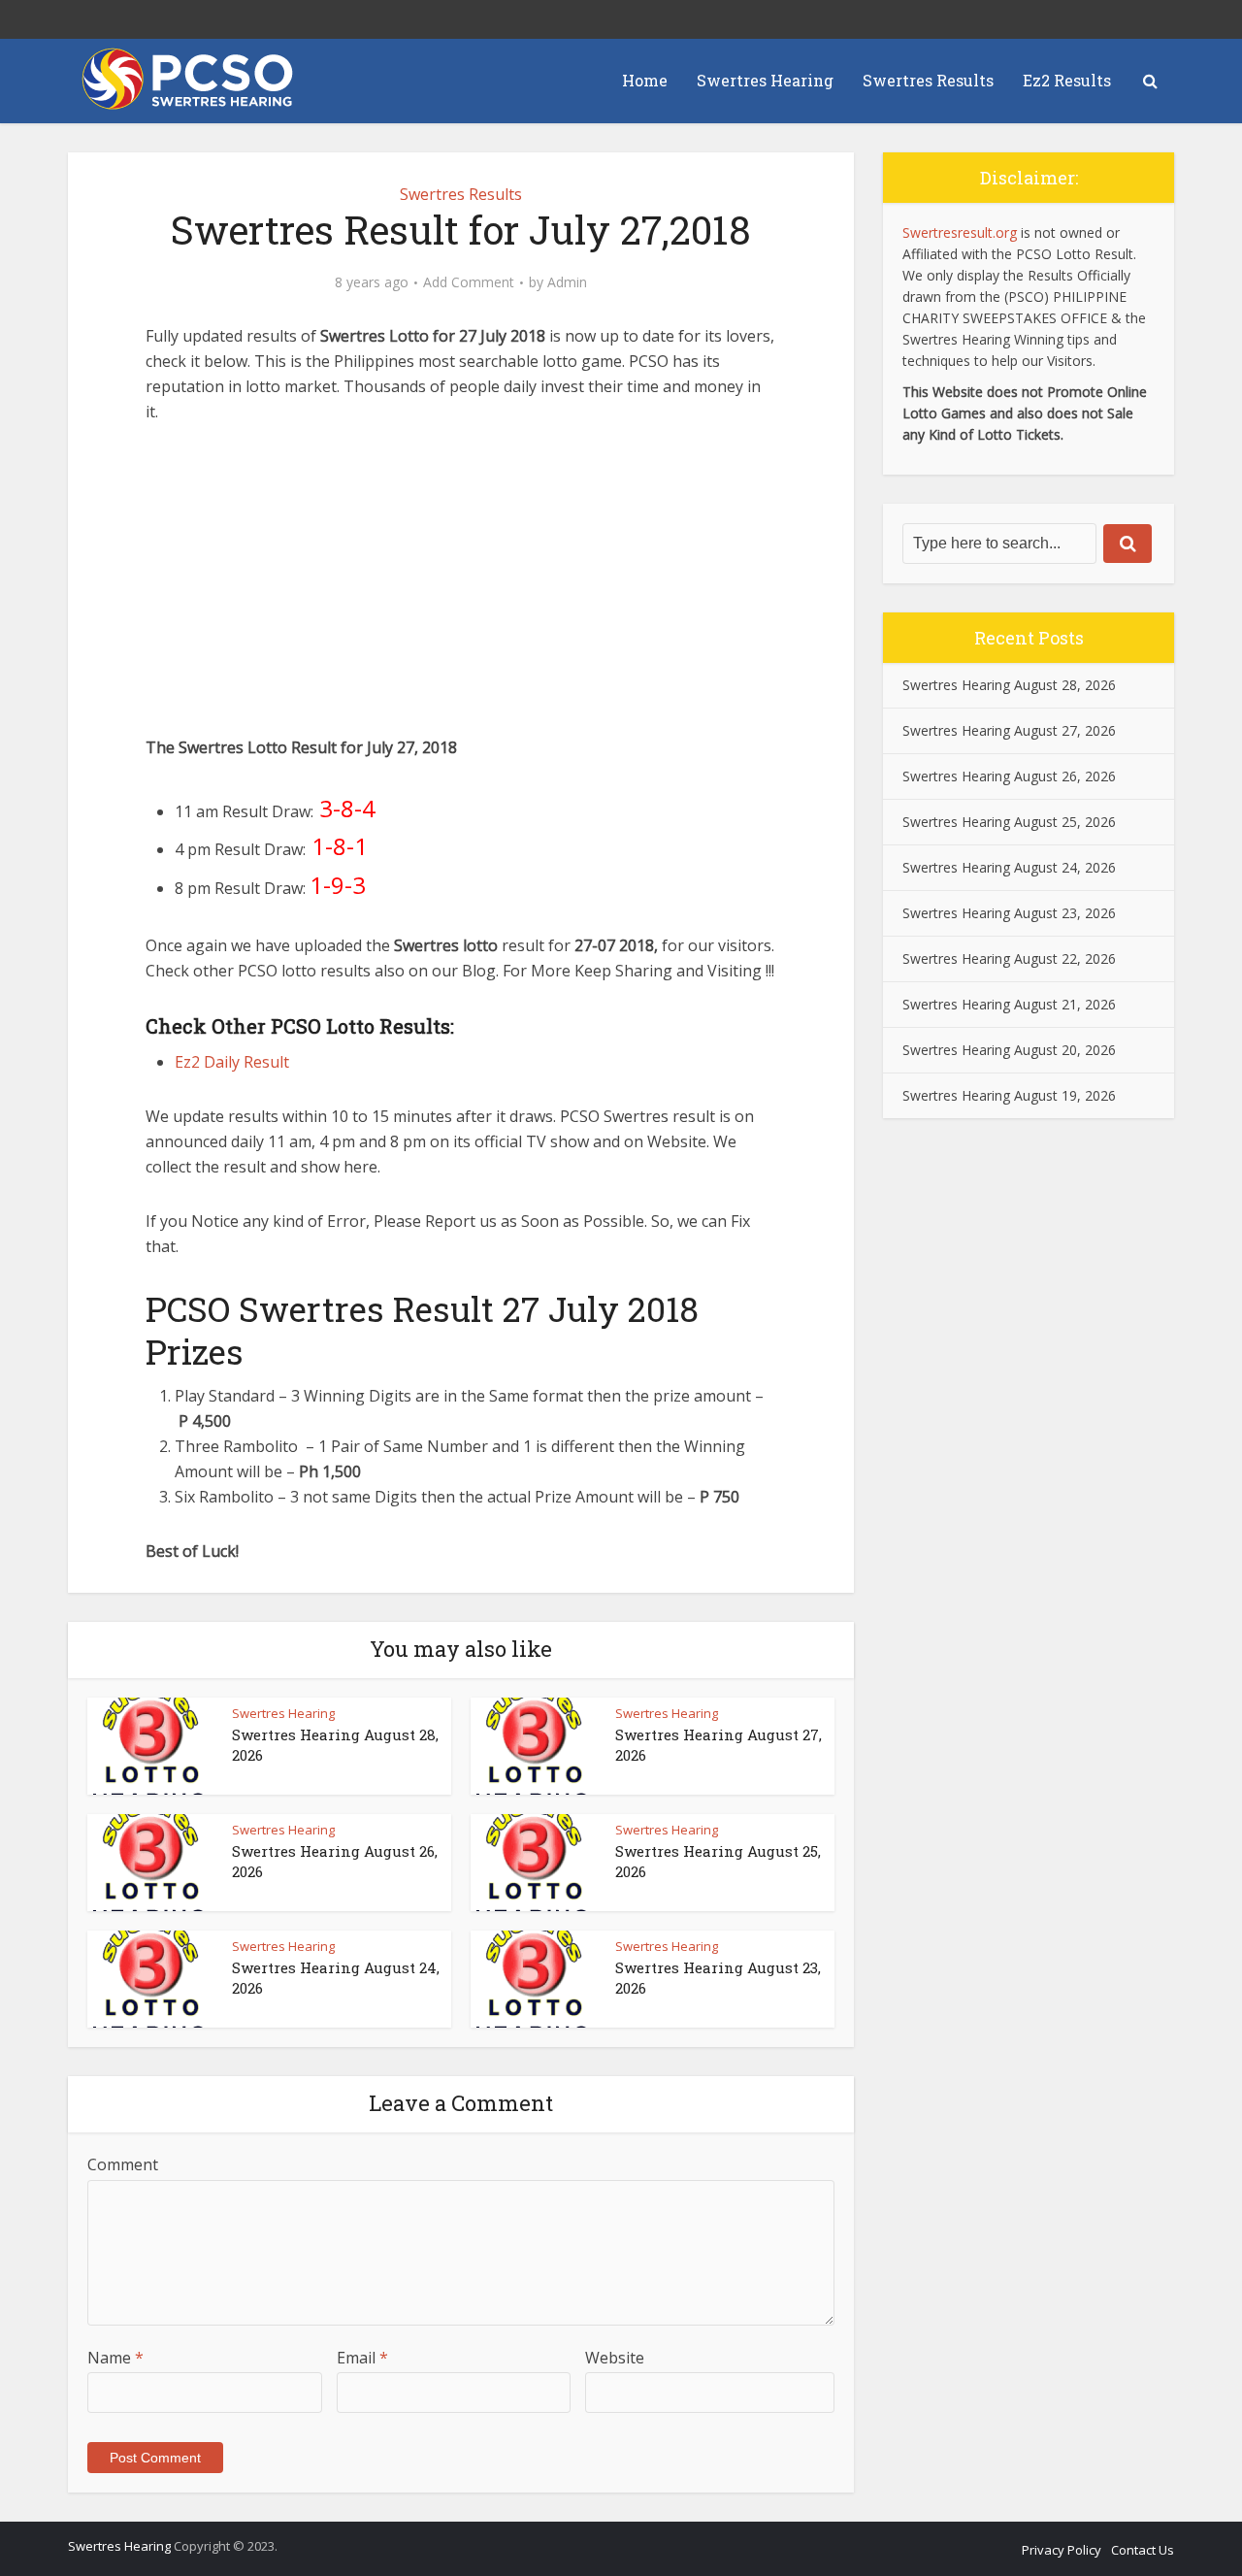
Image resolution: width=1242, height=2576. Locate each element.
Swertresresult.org (960, 232)
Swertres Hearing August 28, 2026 (1009, 685)
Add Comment (469, 282)
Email (362, 2358)
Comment (123, 2164)
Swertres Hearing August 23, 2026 (1009, 913)
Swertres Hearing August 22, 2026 (1009, 958)
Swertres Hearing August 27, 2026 (1009, 730)
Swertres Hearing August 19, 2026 (1009, 1095)
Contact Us (1143, 2550)
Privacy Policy (1062, 2550)
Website (615, 2358)
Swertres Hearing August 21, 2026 (1009, 1004)
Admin (567, 282)
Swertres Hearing (765, 80)
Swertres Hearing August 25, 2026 (1009, 822)
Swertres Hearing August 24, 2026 (1009, 867)
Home (645, 80)
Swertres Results (928, 80)
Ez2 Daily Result (232, 1062)
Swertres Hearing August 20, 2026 (1009, 1050)
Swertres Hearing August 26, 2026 (1009, 776)
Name (115, 2358)
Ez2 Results (1067, 80)
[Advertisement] (461, 589)
